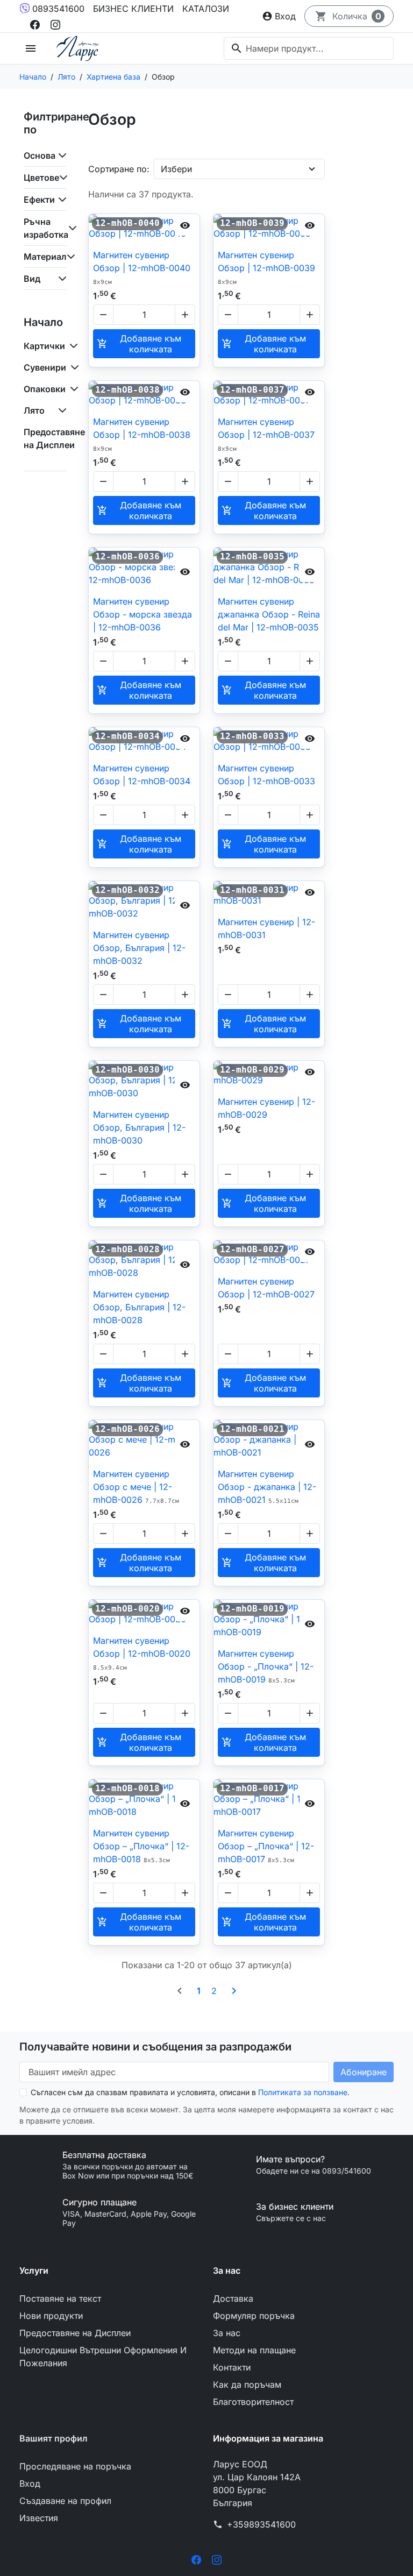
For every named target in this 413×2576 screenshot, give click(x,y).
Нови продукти (51, 2316)
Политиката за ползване (303, 2092)
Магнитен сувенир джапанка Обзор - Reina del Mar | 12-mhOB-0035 (269, 614)
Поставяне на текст (60, 2298)
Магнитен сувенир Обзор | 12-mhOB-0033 (266, 775)
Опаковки (45, 389)
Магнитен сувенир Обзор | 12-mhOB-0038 (142, 434)
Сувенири (45, 367)
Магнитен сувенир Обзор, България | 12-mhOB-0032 (139, 948)
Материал (45, 257)
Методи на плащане (254, 2350)
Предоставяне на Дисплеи (54, 438)
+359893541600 (261, 2524)
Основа (40, 155)
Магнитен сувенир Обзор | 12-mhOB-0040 (142, 268)
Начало (43, 322)
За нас (227, 2333)
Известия (39, 2518)
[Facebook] (35, 24)
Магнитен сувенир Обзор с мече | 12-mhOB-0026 (136, 1487)
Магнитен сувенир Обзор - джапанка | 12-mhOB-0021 (267, 1487)
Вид (32, 279)
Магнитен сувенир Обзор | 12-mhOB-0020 (142, 1653)
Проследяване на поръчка (75, 2466)
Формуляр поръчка (254, 2316)
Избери (176, 169)
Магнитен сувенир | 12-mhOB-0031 (266, 928)
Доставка (233, 2298)
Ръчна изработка (45, 228)
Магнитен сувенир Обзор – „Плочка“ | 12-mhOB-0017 (266, 1846)
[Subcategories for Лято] (60, 410)
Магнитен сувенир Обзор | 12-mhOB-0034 (142, 775)
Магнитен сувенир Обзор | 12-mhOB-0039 (266, 268)
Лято (34, 410)
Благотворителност (253, 2402)
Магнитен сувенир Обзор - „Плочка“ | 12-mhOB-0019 (266, 1666)
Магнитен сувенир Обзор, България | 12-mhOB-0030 (139, 1127)
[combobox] (309, 48)
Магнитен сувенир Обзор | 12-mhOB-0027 (266, 1288)
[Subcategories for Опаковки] (72, 389)
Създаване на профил (65, 2501)
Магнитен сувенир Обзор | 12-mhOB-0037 (266, 434)
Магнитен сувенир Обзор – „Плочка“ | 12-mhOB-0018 (141, 1846)
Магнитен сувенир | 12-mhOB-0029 (266, 1108)
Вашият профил (54, 2438)
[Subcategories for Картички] (72, 346)
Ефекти (39, 200)
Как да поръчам (247, 2385)
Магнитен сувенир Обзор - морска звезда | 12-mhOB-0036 (143, 614)
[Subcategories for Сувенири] (73, 367)
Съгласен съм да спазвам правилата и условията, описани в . (190, 2092)
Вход (30, 2483)
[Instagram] (55, 24)
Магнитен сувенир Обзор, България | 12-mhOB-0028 (139, 1307)
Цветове (41, 178)
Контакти (232, 2367)
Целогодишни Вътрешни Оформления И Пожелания (103, 2357)
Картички (44, 346)
